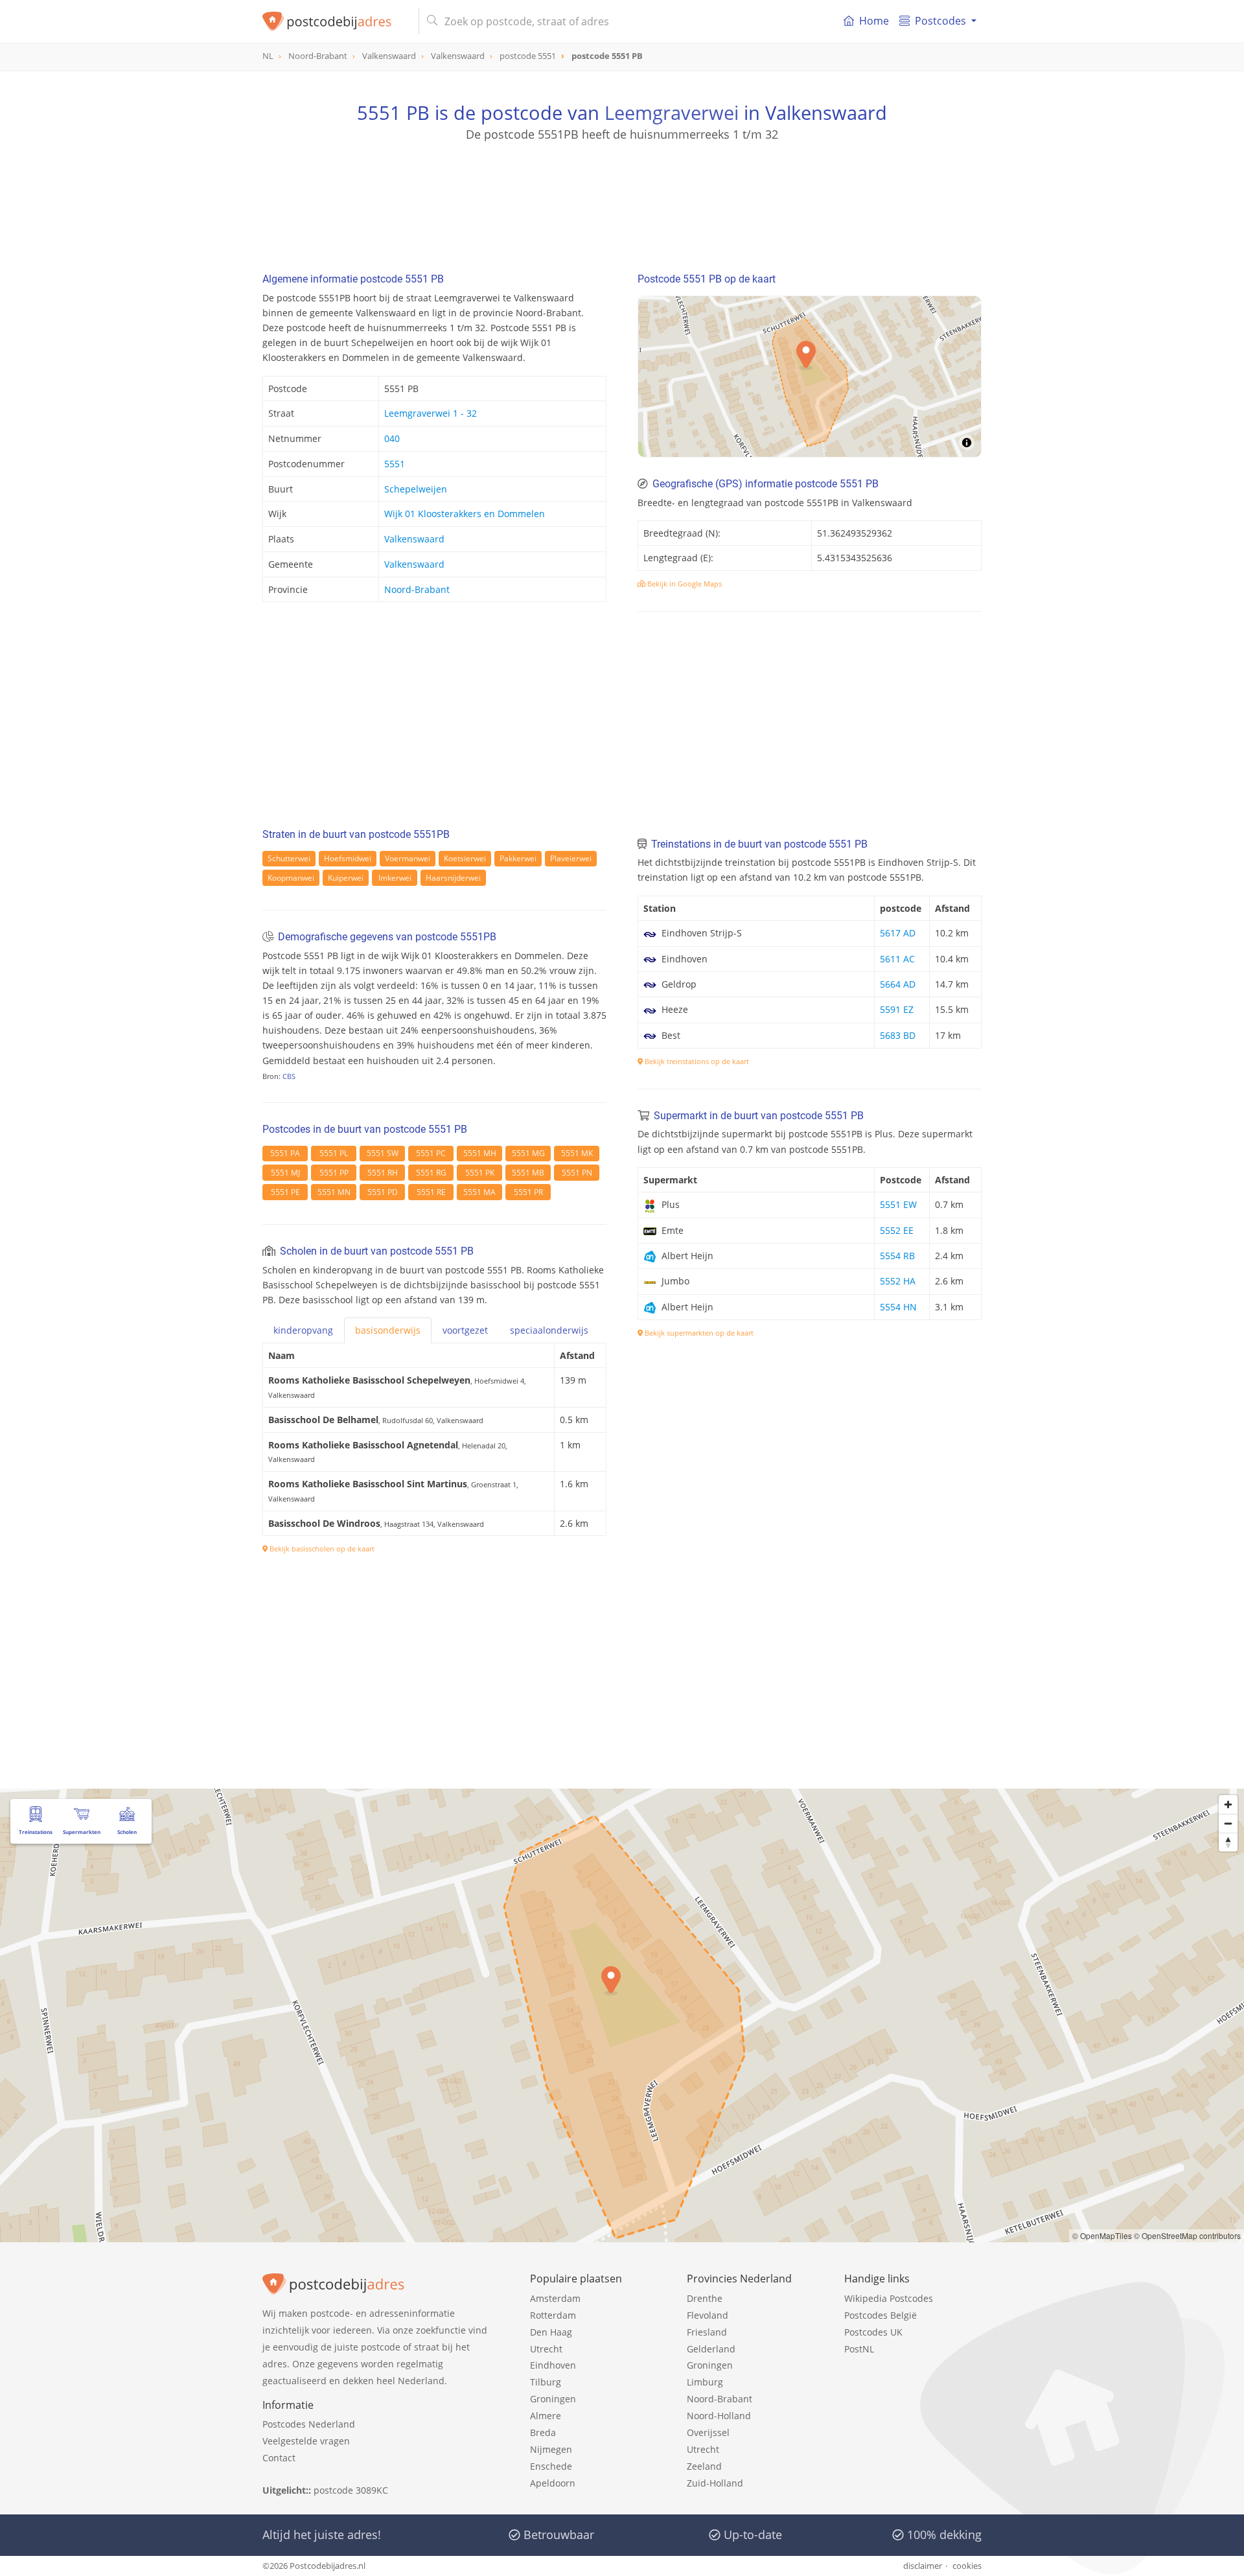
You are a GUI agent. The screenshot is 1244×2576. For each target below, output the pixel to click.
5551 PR (528, 1192)
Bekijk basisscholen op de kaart (321, 1549)
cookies (967, 2566)
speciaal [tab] (549, 1330)
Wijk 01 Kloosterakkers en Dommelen (465, 514)
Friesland (707, 2332)
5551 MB (528, 1173)
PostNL (859, 2349)
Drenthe (705, 2298)
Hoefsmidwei (348, 858)
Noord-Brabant (417, 589)
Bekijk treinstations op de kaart (696, 1061)
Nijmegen (551, 2449)
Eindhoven (553, 2365)
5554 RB (897, 1256)
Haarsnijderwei (453, 878)
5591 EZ (897, 1009)
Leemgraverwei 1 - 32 (431, 413)
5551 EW (898, 1204)
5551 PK (480, 1173)
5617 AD (898, 933)
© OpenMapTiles (1102, 2235)
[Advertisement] (622, 201)
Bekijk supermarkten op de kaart (698, 1333)
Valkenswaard (414, 539)
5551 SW (383, 1153)
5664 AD (898, 984)
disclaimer (923, 2566)
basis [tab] (388, 1330)
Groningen (553, 2399)
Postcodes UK (873, 2332)
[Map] (810, 377)
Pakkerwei (518, 858)
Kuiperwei (346, 878)
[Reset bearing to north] (1228, 1842)
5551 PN (577, 1173)
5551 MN (334, 1192)
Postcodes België (881, 2315)
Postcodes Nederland (309, 2424)
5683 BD (898, 1035)
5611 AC (897, 959)
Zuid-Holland (715, 2483)
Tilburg (546, 2382)
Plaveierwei (571, 858)
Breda (543, 2432)
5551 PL (334, 1153)
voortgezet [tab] (465, 1330)
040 (392, 438)
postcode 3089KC (351, 2490)
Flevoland (708, 2315)
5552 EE (897, 1230)
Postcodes (940, 21)
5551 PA (285, 1153)
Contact (279, 2458)
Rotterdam (553, 2315)
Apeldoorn (553, 2483)
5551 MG (528, 1153)
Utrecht (546, 2349)
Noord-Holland (719, 2416)
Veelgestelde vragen (306, 2441)
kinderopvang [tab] (303, 1330)
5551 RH (383, 1173)
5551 (395, 464)
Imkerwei (395, 878)
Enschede (551, 2466)
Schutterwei (289, 858)
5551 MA (479, 1192)
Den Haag (551, 2332)
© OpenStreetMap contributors (1187, 2235)
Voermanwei (408, 858)
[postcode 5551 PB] (335, 21)
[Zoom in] (1228, 1804)
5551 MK (577, 1153)
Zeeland (704, 2466)
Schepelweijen (416, 489)
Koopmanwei (291, 878)
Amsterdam (555, 2298)
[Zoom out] (1228, 1823)
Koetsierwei (465, 858)
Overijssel (708, 2432)
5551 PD (383, 1192)
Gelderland (711, 2349)
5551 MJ (285, 1173)
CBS (289, 1076)
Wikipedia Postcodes (889, 2298)
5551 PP (334, 1173)
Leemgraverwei (672, 112)
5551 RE (431, 1192)
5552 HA (898, 1281)
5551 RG (431, 1173)
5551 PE (285, 1192)
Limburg (705, 2382)
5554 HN (898, 1307)
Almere (546, 2416)
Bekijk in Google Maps (684, 584)
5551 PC (431, 1153)
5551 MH (480, 1153)
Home (874, 21)
